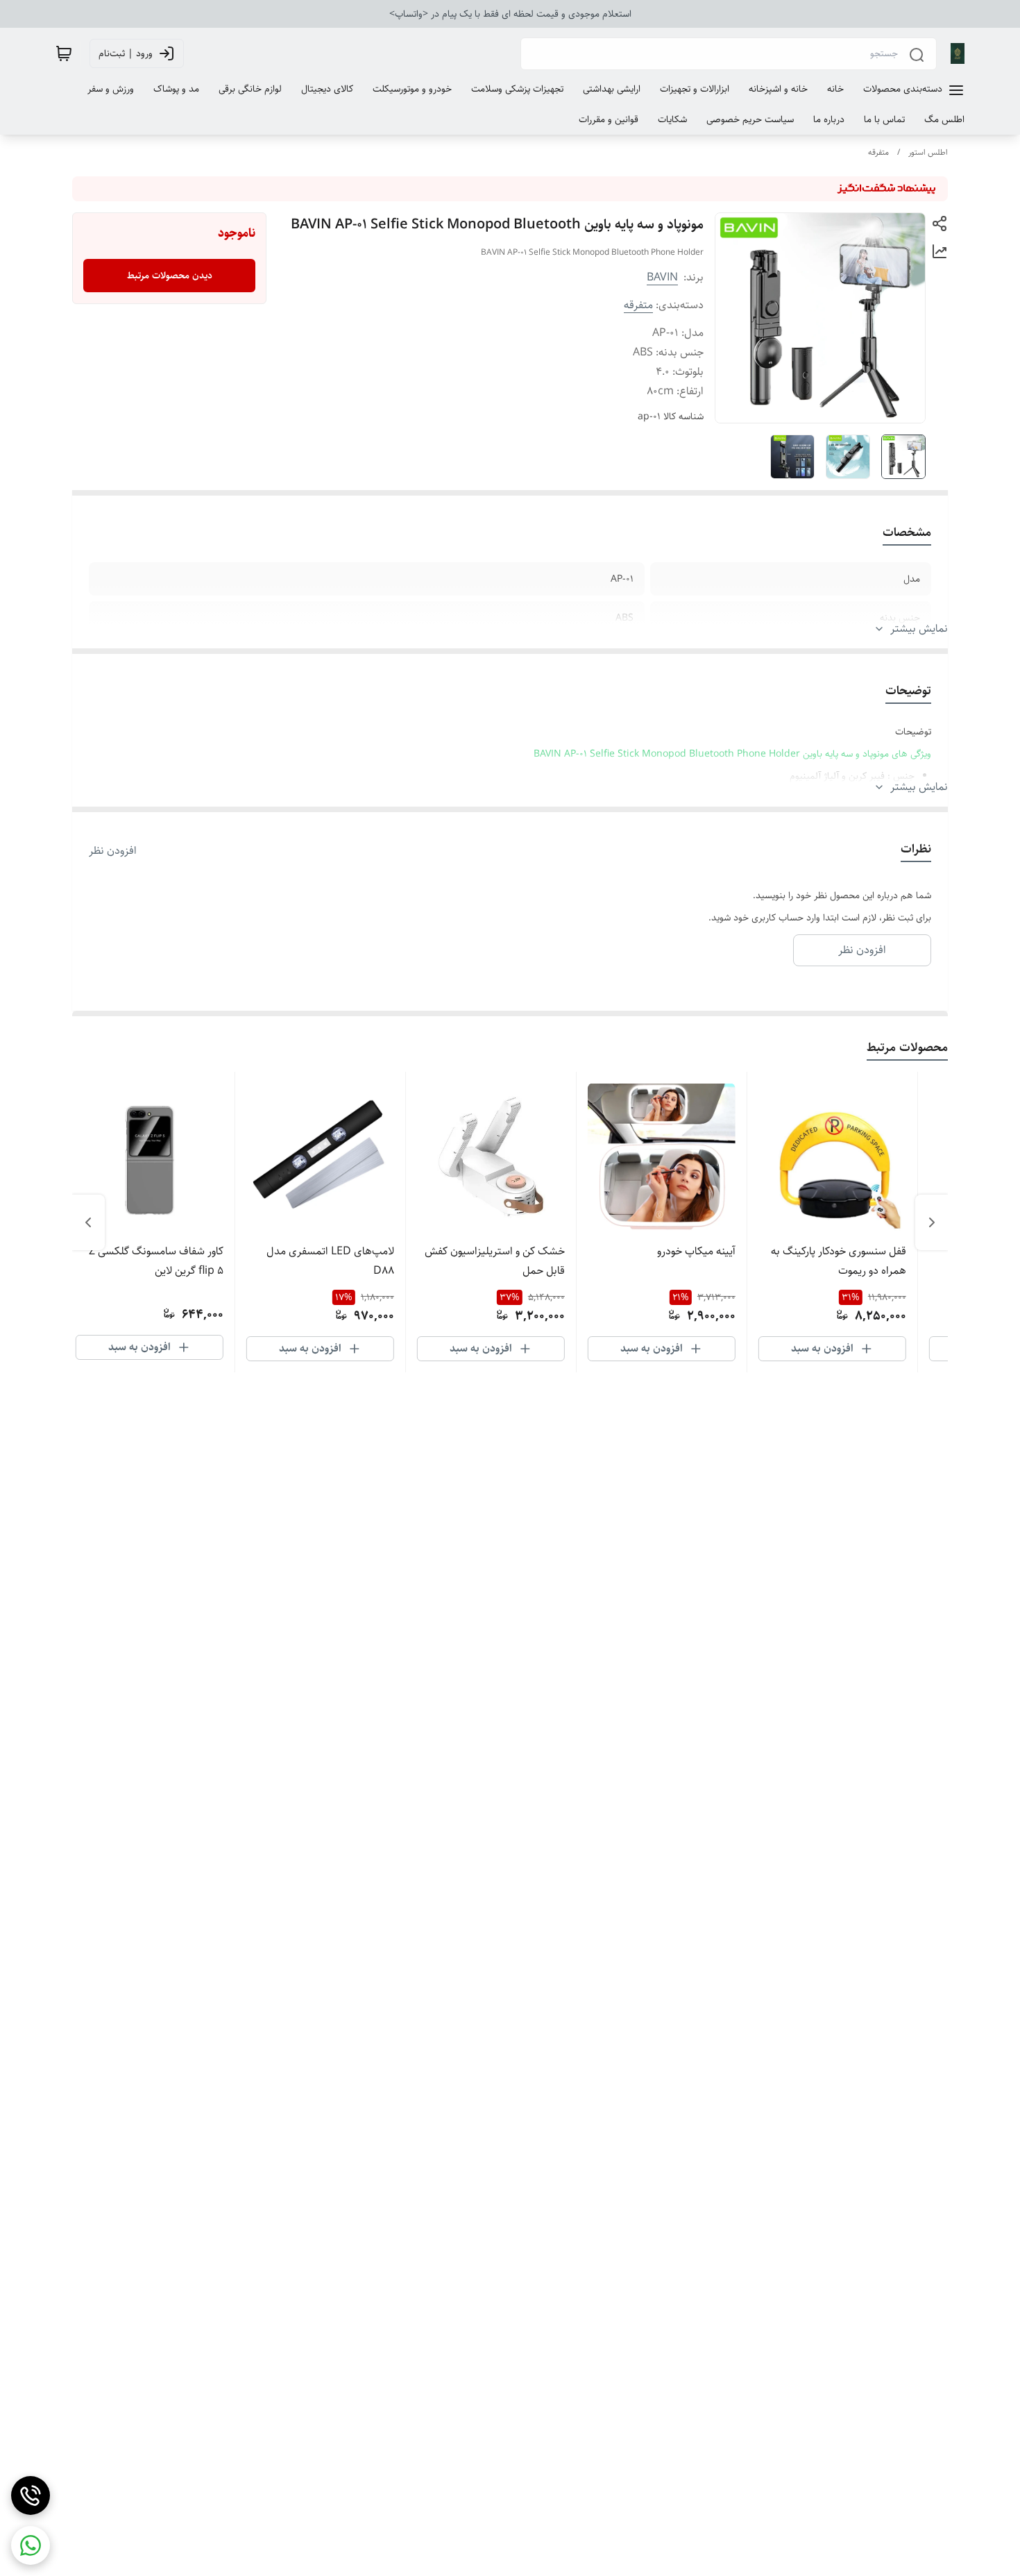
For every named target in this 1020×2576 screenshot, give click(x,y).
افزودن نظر (113, 851)
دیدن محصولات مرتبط (170, 276)
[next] (88, 1222)
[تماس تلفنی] (31, 2495)
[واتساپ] (31, 2545)
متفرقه (878, 152)
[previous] (932, 1222)
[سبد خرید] (64, 53)
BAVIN (662, 277)
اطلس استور (928, 152)
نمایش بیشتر (919, 629)
